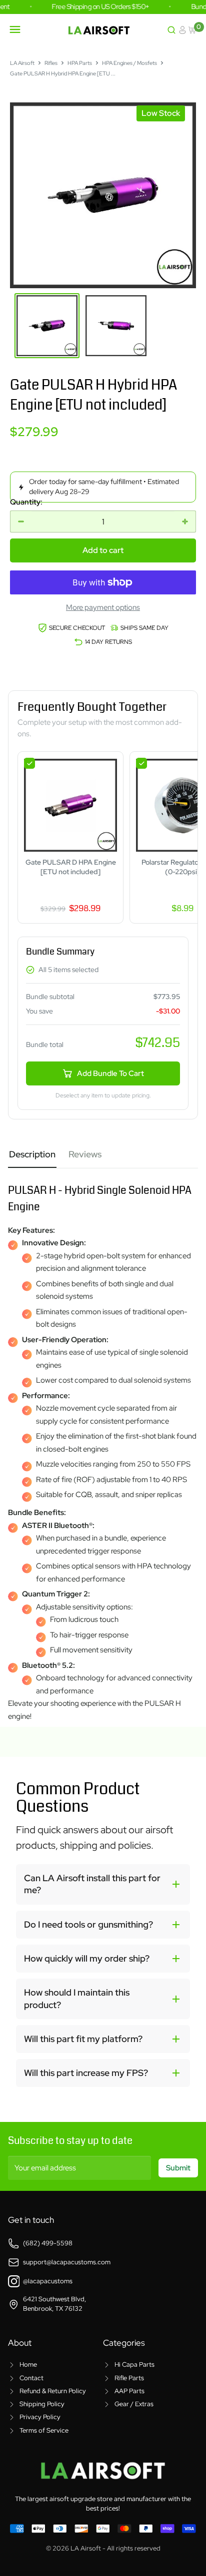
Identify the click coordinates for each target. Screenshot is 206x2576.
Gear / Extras (134, 2404)
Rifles (51, 63)
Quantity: (26, 502)
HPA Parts (80, 63)
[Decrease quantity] (21, 521)
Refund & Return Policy (53, 2391)
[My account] (182, 30)
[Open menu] (15, 29)
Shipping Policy (42, 2404)
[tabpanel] (103, 1446)
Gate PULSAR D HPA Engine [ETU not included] (71, 867)
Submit (178, 2168)
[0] (193, 30)
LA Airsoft (22, 63)
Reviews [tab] (85, 1154)
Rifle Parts (129, 2378)
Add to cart (103, 550)
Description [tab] (32, 1154)
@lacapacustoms (48, 2281)
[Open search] (171, 30)
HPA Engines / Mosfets (129, 63)
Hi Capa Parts (134, 2364)
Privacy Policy (40, 2417)
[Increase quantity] (185, 521)
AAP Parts (129, 2391)
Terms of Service (44, 2430)
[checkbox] (29, 763)
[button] (103, 1884)
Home (28, 2364)
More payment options (103, 607)
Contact (31, 2378)
